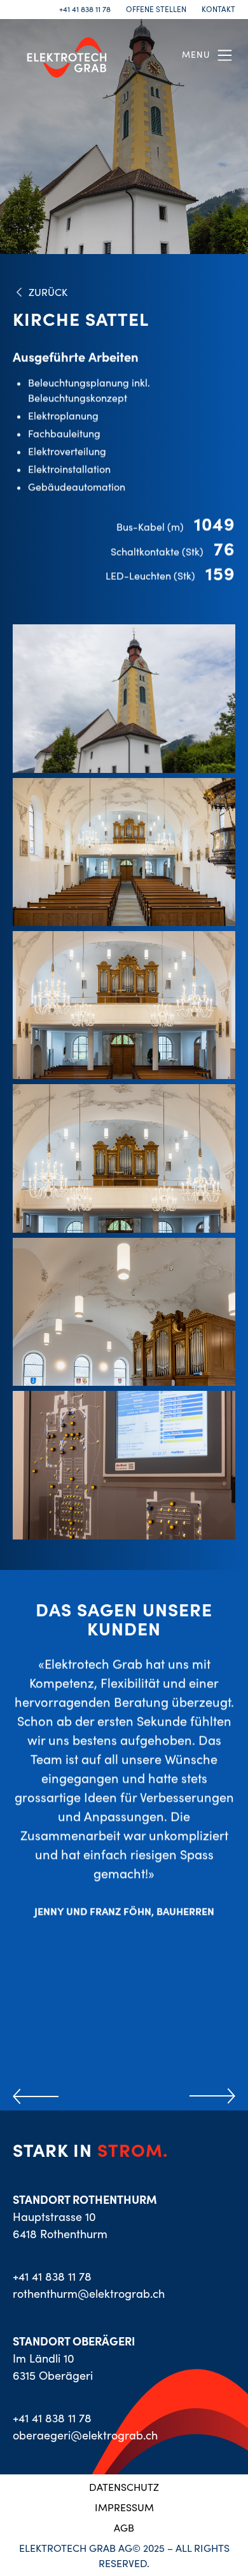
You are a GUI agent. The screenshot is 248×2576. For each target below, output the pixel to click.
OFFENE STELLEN (156, 10)
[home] (64, 55)
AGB (124, 2528)
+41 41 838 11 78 (85, 10)
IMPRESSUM (124, 2507)
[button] (209, 55)
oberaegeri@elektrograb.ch (85, 2435)
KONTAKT (218, 10)
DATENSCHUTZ (124, 2487)
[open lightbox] (124, 698)
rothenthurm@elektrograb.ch (89, 2294)
